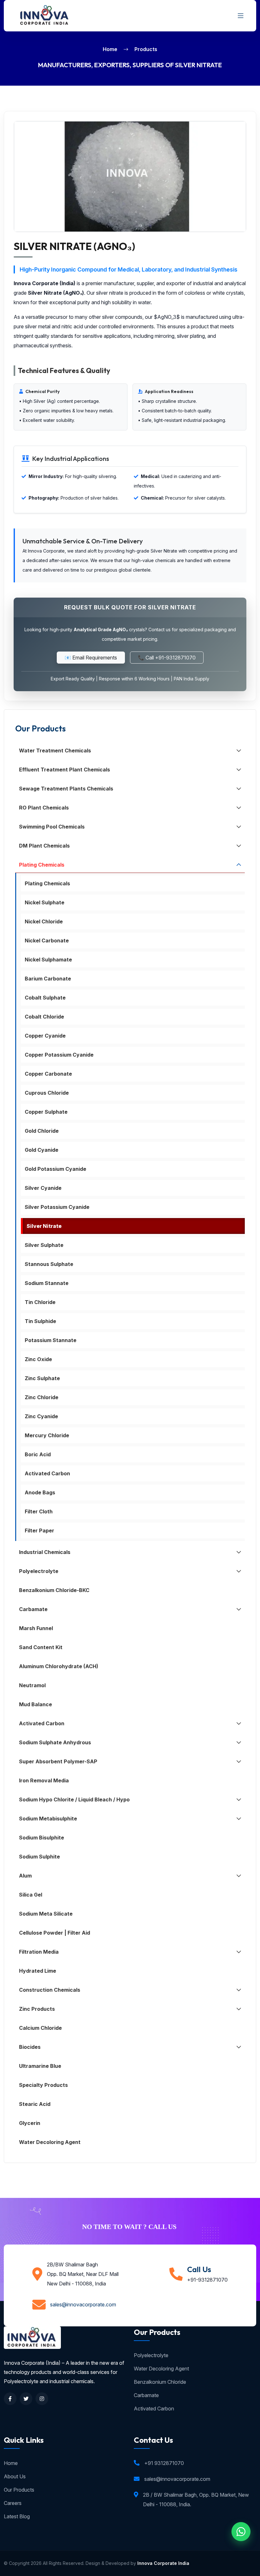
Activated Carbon (47, 1473)
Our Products (19, 2490)
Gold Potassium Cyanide (55, 1169)
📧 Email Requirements (91, 658)
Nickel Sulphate (45, 902)
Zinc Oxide (38, 1359)
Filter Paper (39, 1531)
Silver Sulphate (44, 1245)
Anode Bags (40, 1492)
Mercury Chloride (47, 1435)
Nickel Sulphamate (48, 960)
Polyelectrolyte (151, 2355)
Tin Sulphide (40, 1321)
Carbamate (146, 2395)
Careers (13, 2503)
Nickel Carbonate (47, 941)
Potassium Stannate (51, 1340)
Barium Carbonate (48, 979)
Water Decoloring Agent (161, 2369)
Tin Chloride (40, 1302)
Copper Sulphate (46, 1112)
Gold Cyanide (42, 1150)
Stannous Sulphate (49, 1264)
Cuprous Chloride (47, 1093)
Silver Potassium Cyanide (57, 1207)
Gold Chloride (42, 1131)
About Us (15, 2476)
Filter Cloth (39, 1511)
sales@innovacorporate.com (83, 2304)
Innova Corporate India (163, 2563)
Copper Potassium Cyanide (59, 1055)
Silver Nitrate (44, 1226)
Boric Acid (38, 1454)
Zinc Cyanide (41, 1416)
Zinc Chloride (42, 1397)
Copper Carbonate (48, 1074)
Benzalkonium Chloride (160, 2382)
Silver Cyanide (43, 1188)
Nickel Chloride (44, 921)
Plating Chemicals (47, 883)
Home (110, 49)
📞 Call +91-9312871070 (167, 658)
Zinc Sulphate (42, 1378)
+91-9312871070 (207, 2280)
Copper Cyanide (45, 1036)
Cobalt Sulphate (45, 998)
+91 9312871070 (164, 2463)
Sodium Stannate (47, 1283)
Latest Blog (17, 2516)
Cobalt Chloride (44, 1017)
